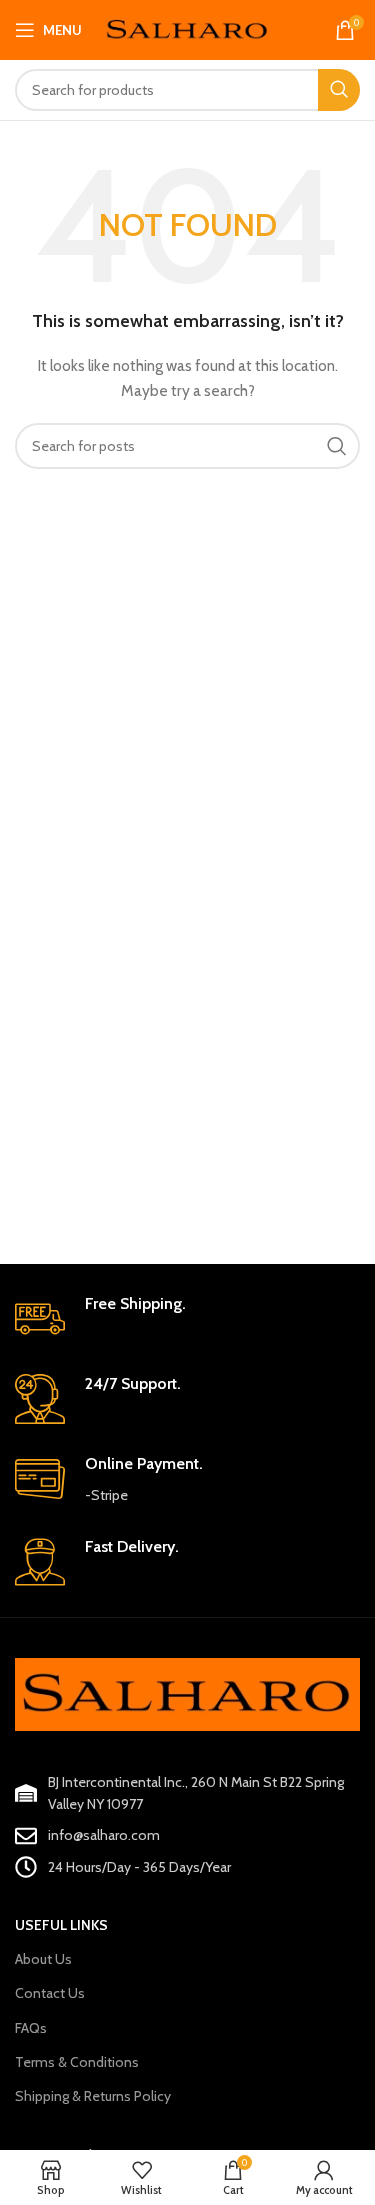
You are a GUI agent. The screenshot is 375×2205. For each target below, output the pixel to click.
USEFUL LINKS (61, 1925)
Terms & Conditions (77, 2062)
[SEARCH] (339, 90)
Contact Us (50, 1993)
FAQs (31, 2028)
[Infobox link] (187, 1319)
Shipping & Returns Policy (93, 2096)
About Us (43, 1959)
